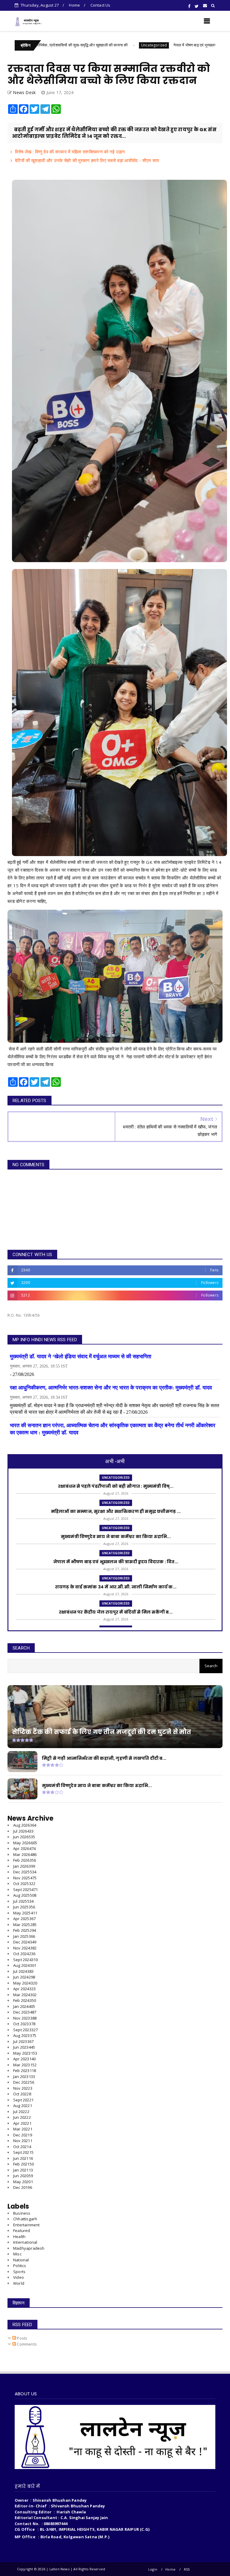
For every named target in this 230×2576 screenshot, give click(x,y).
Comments (26, 2344)
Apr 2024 (24, 1989)
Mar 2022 (23, 2129)
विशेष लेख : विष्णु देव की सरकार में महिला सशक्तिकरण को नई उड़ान (70, 152)
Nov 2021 (23, 2141)
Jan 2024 (24, 2006)
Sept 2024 (25, 1960)
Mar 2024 (25, 1995)
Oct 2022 (22, 2094)
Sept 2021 (23, 2152)
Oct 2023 (24, 2024)
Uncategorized (62, 45)
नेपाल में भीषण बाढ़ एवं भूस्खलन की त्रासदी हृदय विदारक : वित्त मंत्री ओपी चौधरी (138, 45)
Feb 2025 (25, 1930)
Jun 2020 (23, 2176)
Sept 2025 (25, 1890)
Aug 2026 (25, 1825)
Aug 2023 (25, 2035)
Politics (20, 2266)
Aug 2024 (25, 1965)
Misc (17, 2254)
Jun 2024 (24, 1977)
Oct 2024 (24, 1954)
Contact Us (100, 5)
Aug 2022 (23, 2106)
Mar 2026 (25, 1854)
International (25, 2242)
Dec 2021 (23, 2135)
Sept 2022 (23, 2100)
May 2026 (25, 1843)
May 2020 (23, 2182)
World (19, 2283)
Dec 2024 (25, 1942)
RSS (187, 2569)
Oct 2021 (22, 2147)
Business (22, 2213)
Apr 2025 (24, 1919)
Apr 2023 (24, 2059)
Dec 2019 (23, 2187)
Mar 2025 (25, 1925)
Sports (19, 2272)
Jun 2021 (23, 2158)
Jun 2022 (22, 2117)
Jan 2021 (23, 2170)
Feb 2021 (24, 2164)
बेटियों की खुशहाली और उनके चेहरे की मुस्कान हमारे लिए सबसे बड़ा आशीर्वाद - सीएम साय (87, 160)
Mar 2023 (25, 2065)
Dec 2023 (25, 2012)
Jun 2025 (24, 1907)
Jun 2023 (24, 2047)
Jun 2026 (24, 1837)
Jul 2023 (23, 2041)
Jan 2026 (24, 1866)
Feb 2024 (25, 2000)
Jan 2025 (24, 1936)
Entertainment (27, 2225)
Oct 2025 (24, 1884)
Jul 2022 (21, 2112)
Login (153, 2569)
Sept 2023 (25, 2030)
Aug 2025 (25, 1895)
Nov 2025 (25, 1878)
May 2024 (25, 1983)
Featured (22, 2231)
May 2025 (25, 1913)
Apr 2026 (24, 1848)
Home (74, 5)
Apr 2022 (22, 2123)
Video (19, 2277)
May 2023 (25, 2053)
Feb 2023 (25, 2071)
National (21, 2260)
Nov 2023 (25, 2018)
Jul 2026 (23, 1831)
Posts (22, 2338)
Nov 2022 (23, 2088)
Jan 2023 (24, 2077)
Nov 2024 (25, 1948)
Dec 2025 (25, 1872)
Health (19, 2237)
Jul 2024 (23, 1971)
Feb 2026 (25, 1860)
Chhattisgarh (25, 2219)
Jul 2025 (23, 1901)
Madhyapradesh (29, 2248)
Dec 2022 (24, 2082)
